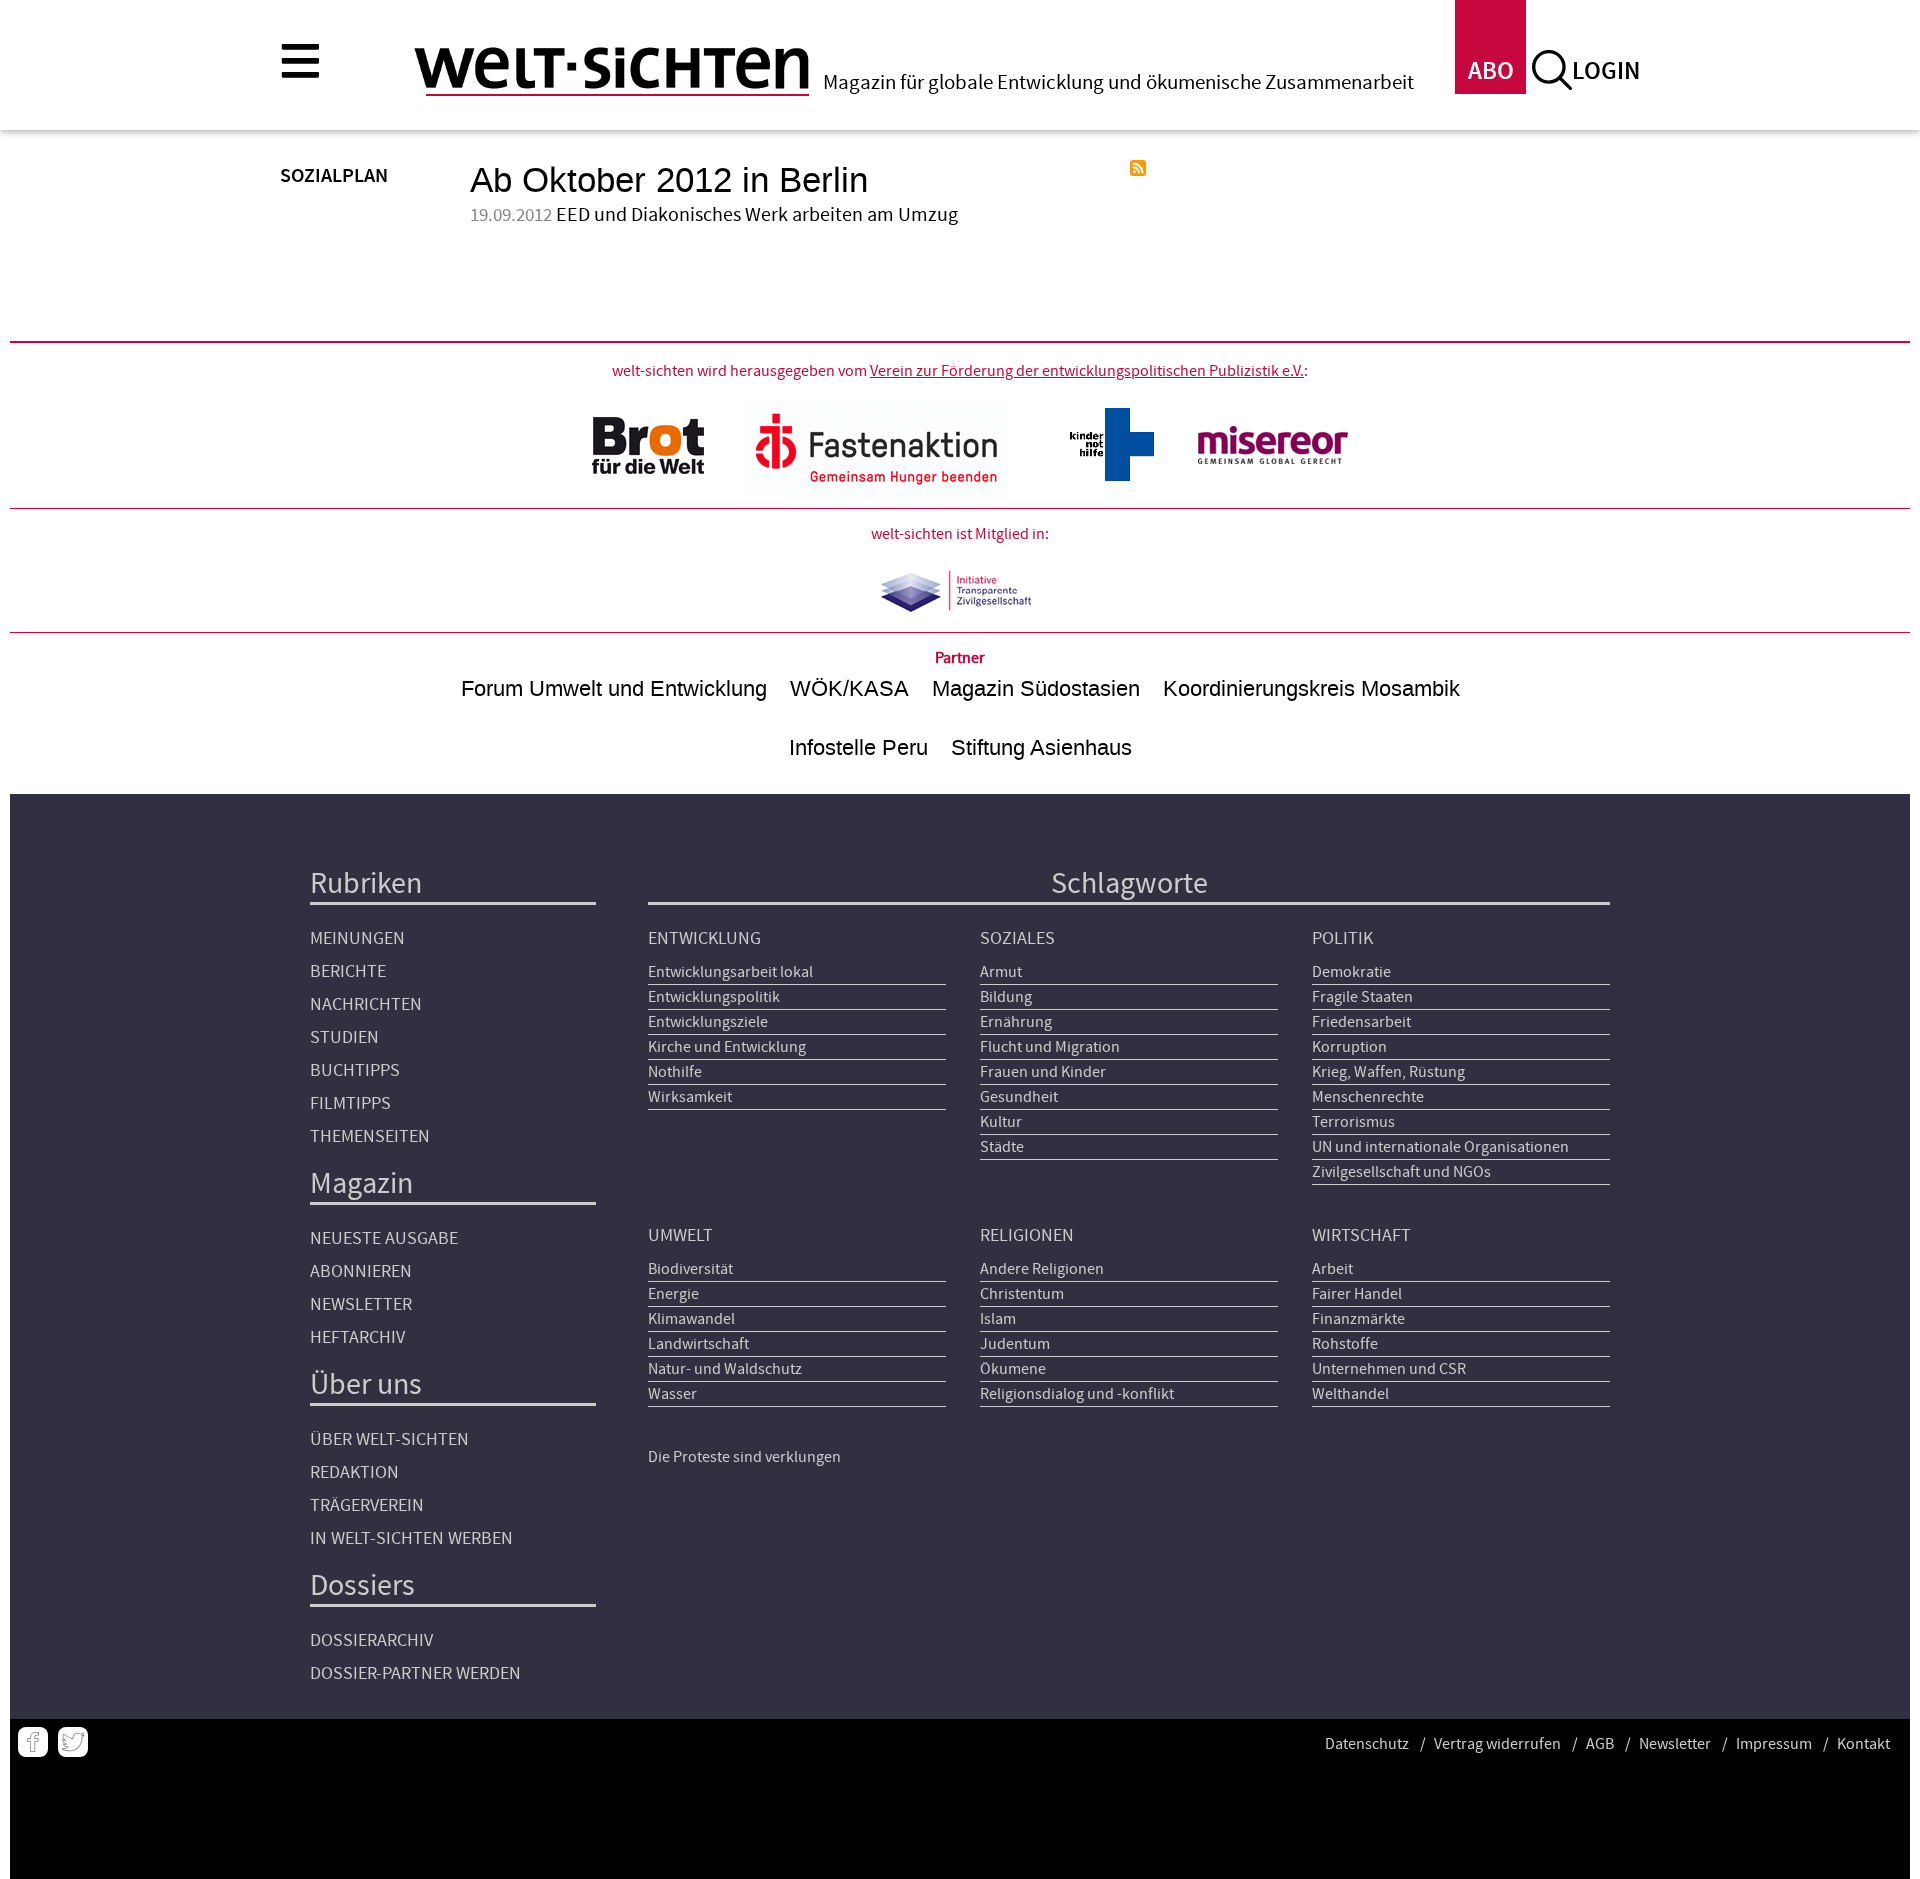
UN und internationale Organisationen (1440, 1147)
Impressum (1774, 1744)
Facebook (33, 1742)
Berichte (348, 971)
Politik (1342, 938)
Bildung (1006, 997)
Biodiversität (690, 1269)
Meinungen (357, 938)
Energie (673, 1294)
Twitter (73, 1742)
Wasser (672, 1394)
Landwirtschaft (698, 1344)
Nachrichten (366, 1004)
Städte (1002, 1147)
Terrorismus (1353, 1122)
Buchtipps (355, 1070)
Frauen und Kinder (1043, 1072)
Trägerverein (367, 1505)
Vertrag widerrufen (1497, 1744)
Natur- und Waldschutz (725, 1369)
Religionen (1027, 1235)
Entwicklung (704, 938)
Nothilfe (675, 1072)
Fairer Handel (1357, 1294)
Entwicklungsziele (708, 1022)
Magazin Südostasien (1036, 688)
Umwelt (680, 1235)
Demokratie (1351, 972)
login (1606, 71)
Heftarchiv (357, 1337)
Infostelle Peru (858, 747)
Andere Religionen (1042, 1269)
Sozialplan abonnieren (1138, 168)
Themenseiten (370, 1136)
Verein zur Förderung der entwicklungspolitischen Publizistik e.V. (1087, 371)
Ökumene (1013, 1369)
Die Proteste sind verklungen (744, 1457)
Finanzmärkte (1358, 1319)
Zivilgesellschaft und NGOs (1401, 1172)
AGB (1600, 1744)
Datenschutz (1367, 1744)
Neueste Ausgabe (384, 1238)
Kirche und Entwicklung (727, 1047)
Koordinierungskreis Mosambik (1311, 688)
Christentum (1022, 1294)
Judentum (1015, 1344)
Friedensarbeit (1361, 1022)
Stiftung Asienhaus (1041, 747)
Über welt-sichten (389, 1439)
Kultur (1001, 1122)
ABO (1491, 71)
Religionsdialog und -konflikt (1077, 1394)
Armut (1001, 972)
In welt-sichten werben (411, 1538)
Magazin (361, 1183)
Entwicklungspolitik (714, 997)
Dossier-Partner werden (415, 1673)
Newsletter (361, 1304)
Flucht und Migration (1050, 1047)
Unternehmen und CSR (1389, 1369)
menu (300, 60)
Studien (344, 1037)
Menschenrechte (1368, 1097)
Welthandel (1350, 1394)
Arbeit (1332, 1269)
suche (1552, 70)
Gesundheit (1019, 1097)
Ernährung (1016, 1022)
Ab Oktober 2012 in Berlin (669, 180)
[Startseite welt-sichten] (611, 68)
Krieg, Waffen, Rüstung (1388, 1072)
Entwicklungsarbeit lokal (730, 972)
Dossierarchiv (371, 1640)
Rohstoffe (1345, 1344)
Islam (998, 1319)
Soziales (1017, 938)
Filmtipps (350, 1103)
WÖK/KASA (849, 688)
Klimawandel (691, 1319)
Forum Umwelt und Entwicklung (614, 688)
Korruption (1349, 1047)
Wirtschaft (1361, 1235)
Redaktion (354, 1472)
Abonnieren (361, 1271)
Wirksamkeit (690, 1097)
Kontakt (1863, 1744)
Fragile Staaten (1362, 997)
